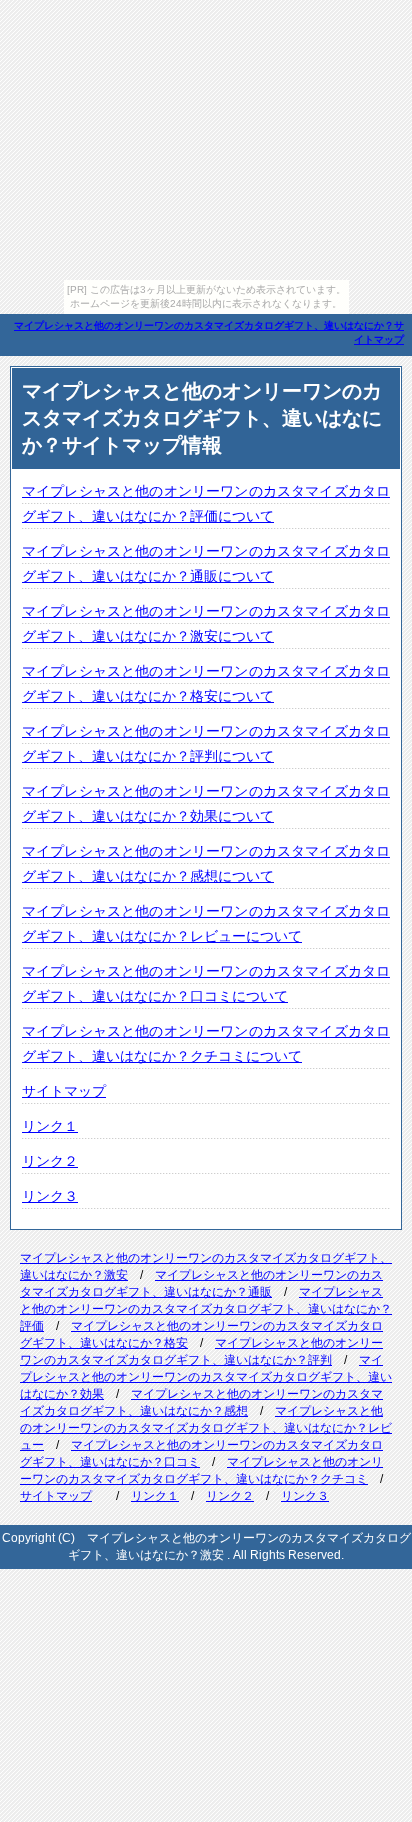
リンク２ (50, 1161)
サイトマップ (64, 1091)
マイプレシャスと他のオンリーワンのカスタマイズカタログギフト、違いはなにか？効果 (206, 1377)
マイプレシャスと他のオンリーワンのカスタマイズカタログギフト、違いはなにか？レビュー (206, 1428)
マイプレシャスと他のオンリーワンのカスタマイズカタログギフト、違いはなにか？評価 (206, 1309)
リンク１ (50, 1126)
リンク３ (50, 1196)
